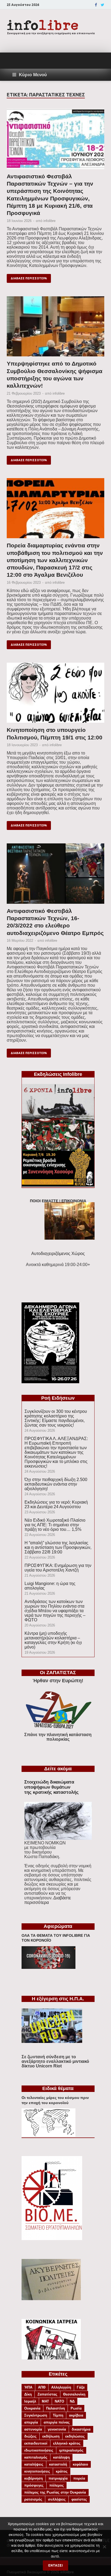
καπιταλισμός (36, 2457)
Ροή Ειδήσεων (58, 1398)
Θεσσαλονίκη (74, 2394)
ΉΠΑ (28, 2387)
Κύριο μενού (33, 75)
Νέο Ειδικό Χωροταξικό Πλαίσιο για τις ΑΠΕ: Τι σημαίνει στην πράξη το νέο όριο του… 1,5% (55, 1525)
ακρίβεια (76, 2415)
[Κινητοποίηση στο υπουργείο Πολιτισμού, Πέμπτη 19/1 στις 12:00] (55, 695)
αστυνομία (33, 2429)
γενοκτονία (57, 2429)
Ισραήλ (30, 2401)
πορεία (79, 2478)
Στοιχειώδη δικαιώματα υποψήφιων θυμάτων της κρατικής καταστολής (51, 1787)
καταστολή (58, 2464)
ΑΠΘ (42, 2387)
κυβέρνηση (34, 2478)
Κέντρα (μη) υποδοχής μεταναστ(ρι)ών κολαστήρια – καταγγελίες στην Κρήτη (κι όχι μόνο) (53, 1640)
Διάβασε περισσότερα (29, 278)
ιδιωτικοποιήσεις (39, 2450)
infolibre (49, 221)
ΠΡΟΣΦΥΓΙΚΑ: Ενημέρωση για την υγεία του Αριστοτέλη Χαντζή (58, 1568)
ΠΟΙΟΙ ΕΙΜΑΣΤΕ (44, 1201)
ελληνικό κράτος (67, 2443)
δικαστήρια (81, 2429)
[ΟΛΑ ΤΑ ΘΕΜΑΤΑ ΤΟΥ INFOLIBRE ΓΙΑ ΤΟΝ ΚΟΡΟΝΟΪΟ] (48, 1967)
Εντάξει (55, 2565)
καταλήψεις (34, 2464)
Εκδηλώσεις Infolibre (58, 1074)
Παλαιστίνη (55, 2408)
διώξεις (30, 2436)
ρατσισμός (33, 2499)
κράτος (62, 2471)
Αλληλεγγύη (61, 2387)
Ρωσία (76, 2408)
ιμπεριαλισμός (71, 2450)
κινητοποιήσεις (37, 2471)
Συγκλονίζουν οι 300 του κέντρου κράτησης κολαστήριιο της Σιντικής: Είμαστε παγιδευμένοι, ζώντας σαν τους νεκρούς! (56, 1418)
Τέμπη (58, 2415)
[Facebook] (96, 5)
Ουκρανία (32, 2408)
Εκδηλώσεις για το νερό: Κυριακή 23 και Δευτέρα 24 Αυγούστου (56, 1504)
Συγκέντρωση (36, 2415)
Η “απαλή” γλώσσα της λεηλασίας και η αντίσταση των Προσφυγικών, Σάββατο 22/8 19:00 (58, 1547)
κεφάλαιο (80, 2464)
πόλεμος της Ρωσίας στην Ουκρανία (55, 2492)
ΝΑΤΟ (59, 2401)
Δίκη (28, 2394)
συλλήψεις (57, 2499)
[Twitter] (103, 5)
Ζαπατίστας (47, 2394)
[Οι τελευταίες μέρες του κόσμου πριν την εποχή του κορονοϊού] (48, 2135)
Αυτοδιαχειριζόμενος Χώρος (58, 1254)
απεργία (31, 2422)
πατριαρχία (58, 2478)
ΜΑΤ (45, 2401)
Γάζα (81, 2387)
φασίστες (79, 2499)
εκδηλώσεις (75, 2436)
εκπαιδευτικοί (36, 2443)
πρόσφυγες (34, 2485)
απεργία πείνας (57, 2422)
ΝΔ (72, 2401)
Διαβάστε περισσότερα (48, 1900)
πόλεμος (57, 2485)
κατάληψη (61, 2457)
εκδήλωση (51, 2436)
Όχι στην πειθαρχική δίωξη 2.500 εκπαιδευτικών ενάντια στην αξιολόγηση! (56, 1484)
